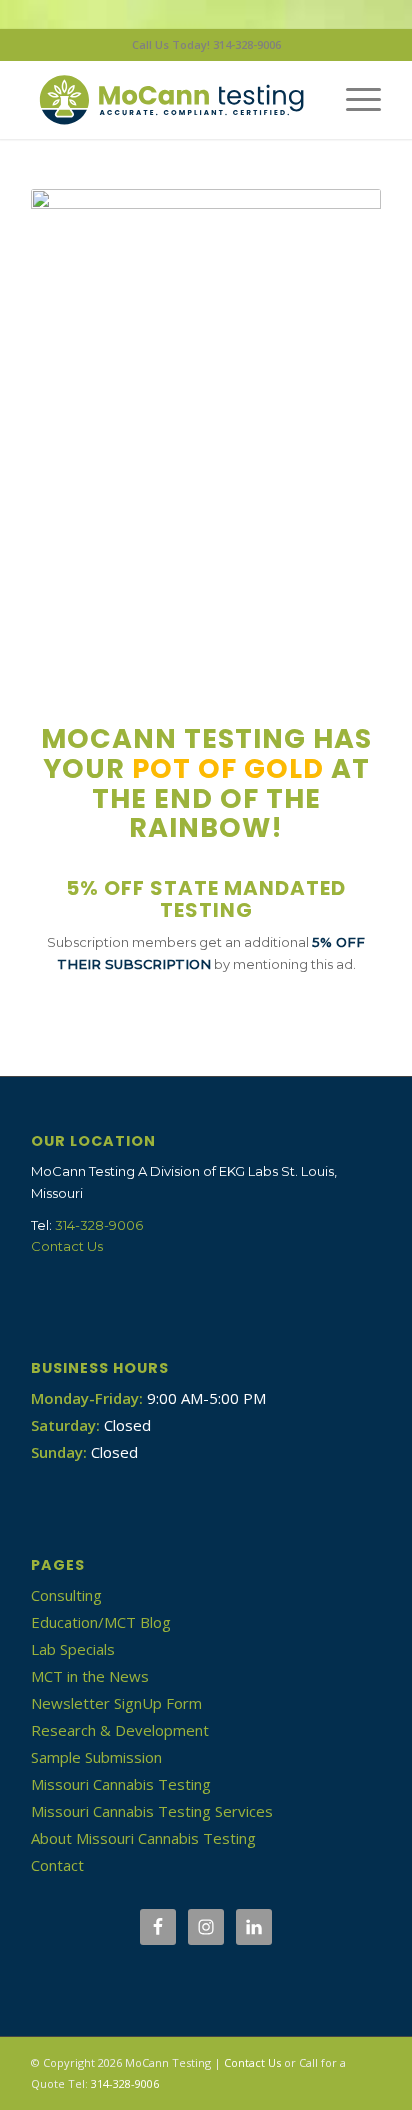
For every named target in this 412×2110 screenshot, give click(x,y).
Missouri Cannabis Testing (121, 1784)
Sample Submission (96, 1757)
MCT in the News (90, 1676)
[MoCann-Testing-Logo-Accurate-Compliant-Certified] (171, 99)
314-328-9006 (99, 1225)
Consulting (66, 1595)
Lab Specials (73, 1649)
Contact (57, 1865)
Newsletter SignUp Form (116, 1703)
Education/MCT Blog (101, 1622)
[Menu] (353, 99)
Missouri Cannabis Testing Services (152, 1811)
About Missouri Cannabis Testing (143, 1838)
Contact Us (67, 1246)
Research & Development (120, 1730)
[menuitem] (353, 99)
